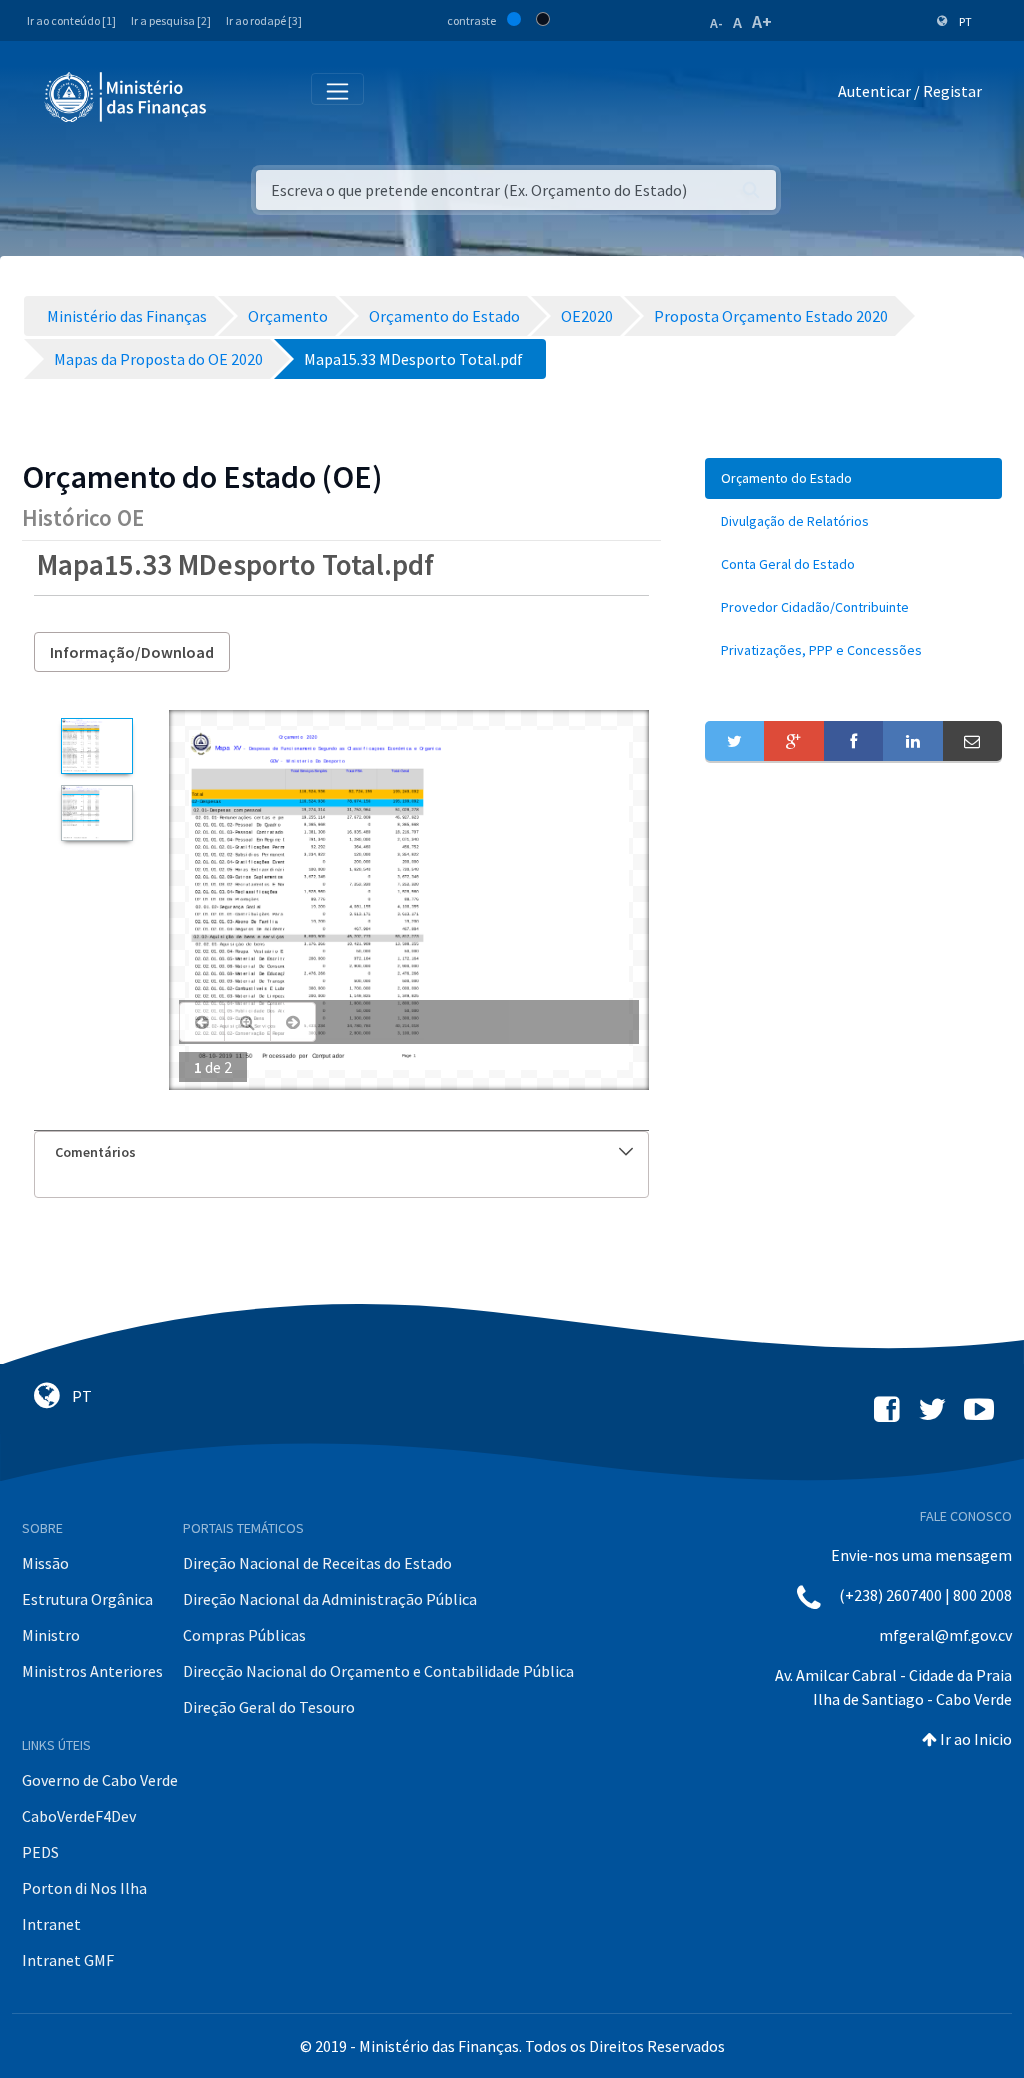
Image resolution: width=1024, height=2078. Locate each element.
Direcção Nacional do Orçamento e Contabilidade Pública (378, 1671)
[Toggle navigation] (238, 95)
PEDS (40, 1852)
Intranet (51, 1924)
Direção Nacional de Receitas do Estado (317, 1563)
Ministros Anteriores (92, 1671)
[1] (96, 746)
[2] (96, 813)
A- (716, 23)
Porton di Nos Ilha (84, 1888)
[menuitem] (853, 478)
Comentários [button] (95, 1152)
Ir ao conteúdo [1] (71, 20)
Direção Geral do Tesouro (269, 1707)
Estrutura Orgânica (87, 1599)
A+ (762, 21)
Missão (45, 1563)
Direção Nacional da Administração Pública (330, 1599)
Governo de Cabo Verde (100, 1780)
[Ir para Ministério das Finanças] (127, 97)
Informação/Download (132, 652)
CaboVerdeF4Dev (79, 1816)
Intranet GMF (68, 1960)
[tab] (341, 1152)
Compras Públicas (244, 1635)
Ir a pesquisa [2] (171, 20)
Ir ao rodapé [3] (264, 20)
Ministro (51, 1635)
